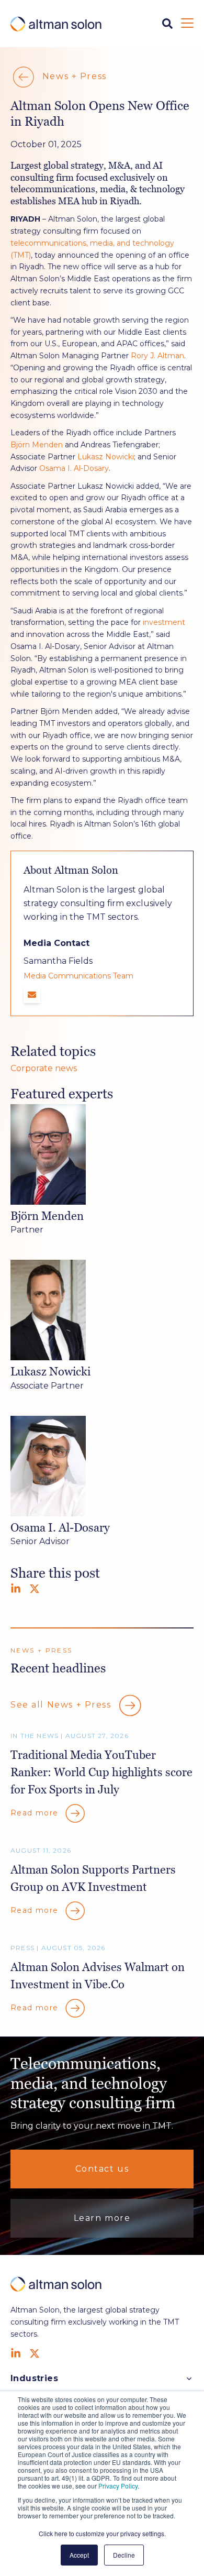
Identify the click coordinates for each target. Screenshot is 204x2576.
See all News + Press (62, 1705)
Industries (34, 2378)
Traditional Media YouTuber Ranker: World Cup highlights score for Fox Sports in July (101, 1772)
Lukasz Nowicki (106, 457)
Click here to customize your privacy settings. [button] (102, 2533)
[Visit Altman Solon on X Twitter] (35, 2353)
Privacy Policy (118, 2486)
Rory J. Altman (157, 356)
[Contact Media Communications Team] (32, 995)
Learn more (102, 2218)
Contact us (102, 2169)
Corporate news (44, 1068)
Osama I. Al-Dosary (74, 468)
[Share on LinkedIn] (16, 1589)
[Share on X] (35, 1589)
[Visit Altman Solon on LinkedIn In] (16, 2353)
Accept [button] (79, 2555)
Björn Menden (37, 445)
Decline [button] (124, 2555)
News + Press (73, 77)
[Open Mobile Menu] (187, 24)
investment (164, 622)
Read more (36, 1812)
